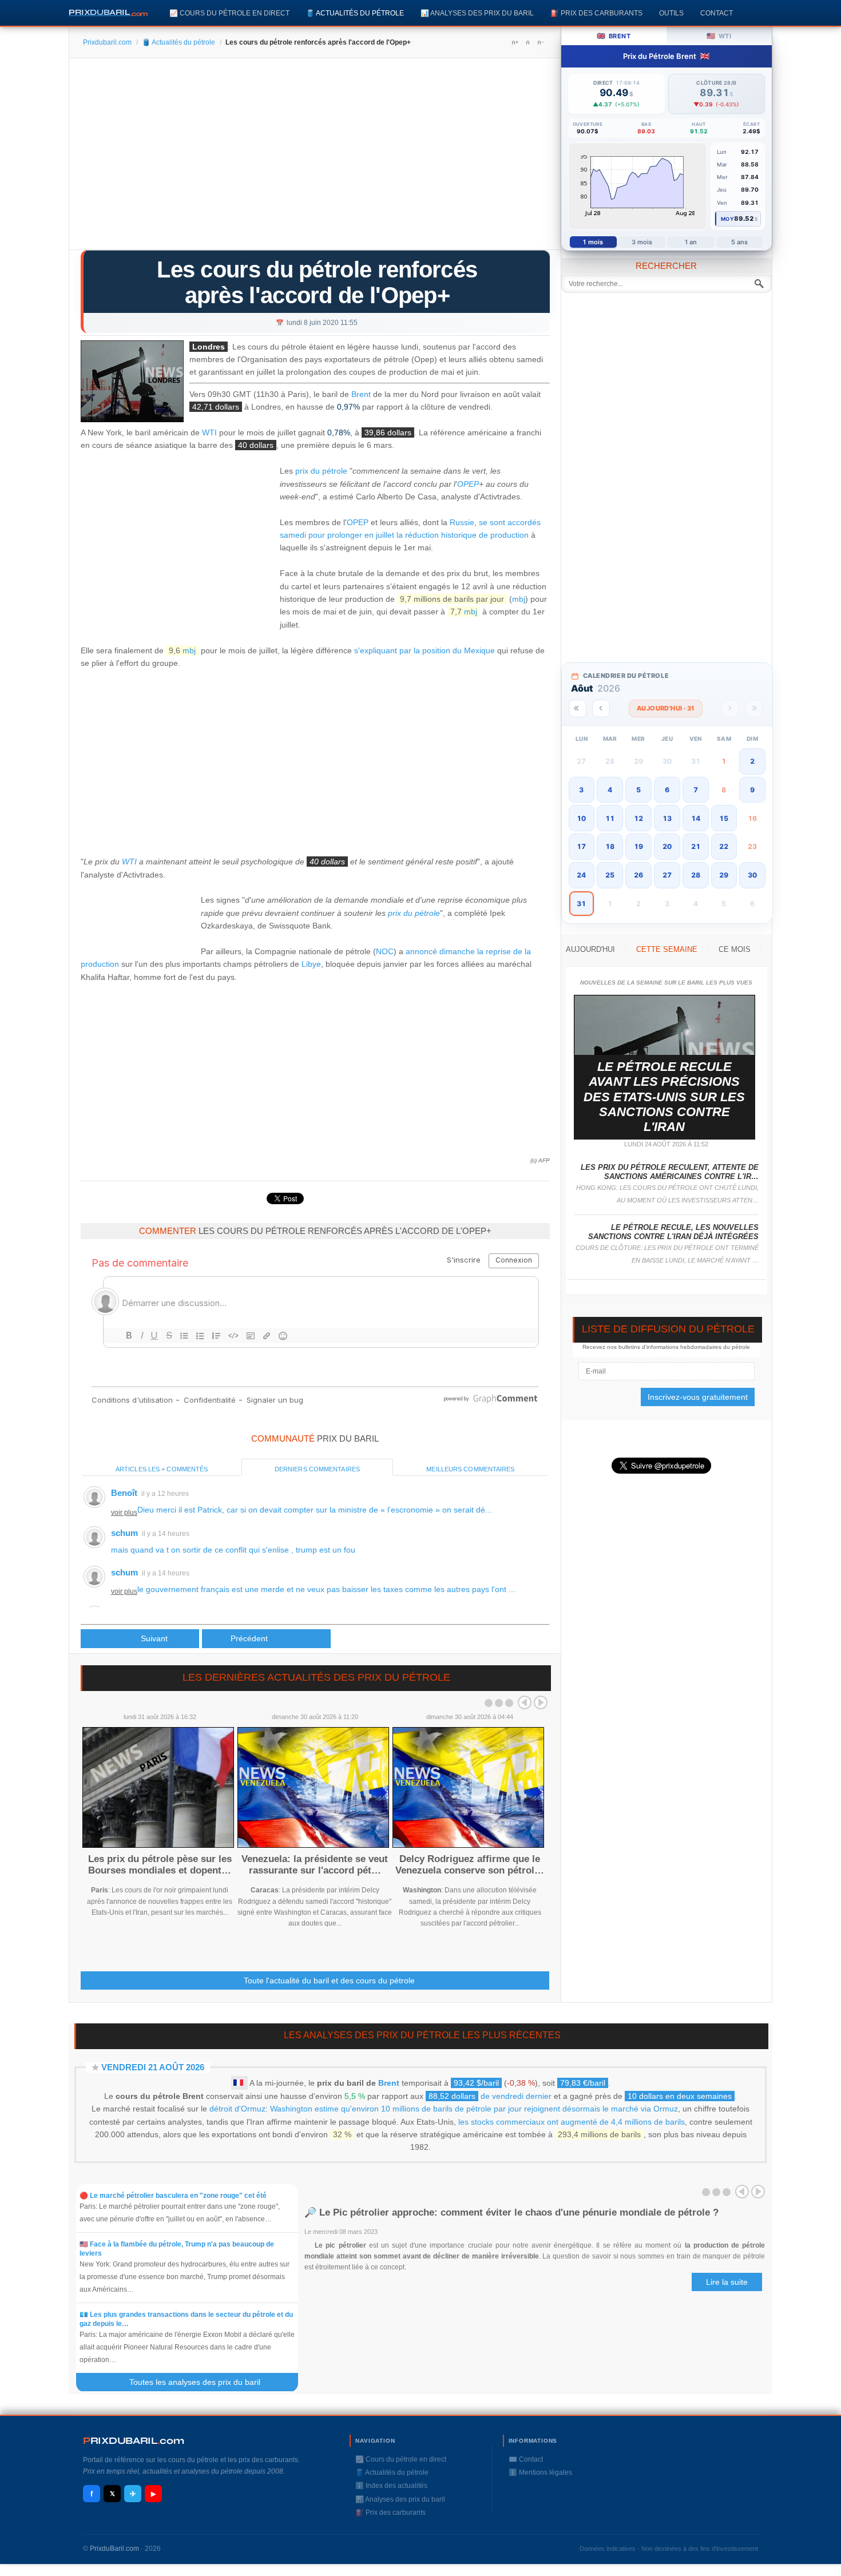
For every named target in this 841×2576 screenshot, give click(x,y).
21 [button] (696, 846)
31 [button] (581, 904)
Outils (671, 13)
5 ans (740, 242)
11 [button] (610, 818)
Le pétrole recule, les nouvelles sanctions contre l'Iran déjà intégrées (673, 1232)
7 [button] (696, 790)
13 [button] (667, 818)
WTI (209, 433)
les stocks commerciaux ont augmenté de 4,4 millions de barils (572, 2122)
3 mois (642, 242)
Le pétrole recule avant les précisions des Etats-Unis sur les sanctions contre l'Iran (664, 1097)
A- (540, 42)
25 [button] (610, 875)
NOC (385, 951)
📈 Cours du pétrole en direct (229, 13)
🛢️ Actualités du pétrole (355, 13)
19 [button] (638, 846)
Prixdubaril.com (107, 42)
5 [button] (638, 790)
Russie (462, 522)
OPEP (468, 484)
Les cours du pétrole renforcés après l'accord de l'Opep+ (317, 282)
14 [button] (696, 818)
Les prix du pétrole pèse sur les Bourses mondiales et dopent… (160, 1865)
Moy (727, 219)
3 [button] (581, 790)
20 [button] (667, 846)
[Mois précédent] (601, 709)
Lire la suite (727, 2282)
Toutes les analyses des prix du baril (202, 2382)
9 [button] (752, 790)
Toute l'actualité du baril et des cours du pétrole (329, 1980)
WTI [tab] (719, 36)
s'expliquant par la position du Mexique (425, 650)
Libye (311, 964)
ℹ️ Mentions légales (540, 2472)
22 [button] (724, 846)
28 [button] (696, 875)
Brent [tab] (614, 36)
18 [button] (610, 846)
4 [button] (610, 790)
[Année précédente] (578, 709)
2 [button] (752, 761)
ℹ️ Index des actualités (391, 2486)
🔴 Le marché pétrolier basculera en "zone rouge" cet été (173, 2196)
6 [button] (667, 790)
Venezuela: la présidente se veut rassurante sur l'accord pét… (315, 1865)
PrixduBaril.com (114, 2549)
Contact (717, 13)
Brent (361, 394)
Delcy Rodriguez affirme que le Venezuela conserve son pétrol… (470, 1865)
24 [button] (581, 875)
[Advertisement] (315, 158)
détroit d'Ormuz (237, 2109)
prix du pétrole (321, 471)
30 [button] (752, 875)
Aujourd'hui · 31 (666, 708)
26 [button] (638, 875)
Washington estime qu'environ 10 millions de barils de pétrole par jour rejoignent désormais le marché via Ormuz (474, 2109)
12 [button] (638, 818)
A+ (515, 42)
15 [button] (724, 818)
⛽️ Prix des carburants (596, 13)
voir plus (124, 1513)
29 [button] (724, 875)
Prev (525, 1702)
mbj (519, 599)
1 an (691, 242)
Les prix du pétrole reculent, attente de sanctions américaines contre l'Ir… (670, 1172)
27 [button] (667, 875)
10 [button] (581, 818)
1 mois (593, 242)
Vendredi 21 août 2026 (153, 2067)
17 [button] (581, 846)
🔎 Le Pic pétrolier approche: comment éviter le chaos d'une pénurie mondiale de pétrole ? (511, 2212)
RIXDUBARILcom (134, 2441)
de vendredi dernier (490, 2096)
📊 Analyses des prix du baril (477, 13)
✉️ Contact (526, 2459)
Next (541, 1702)
